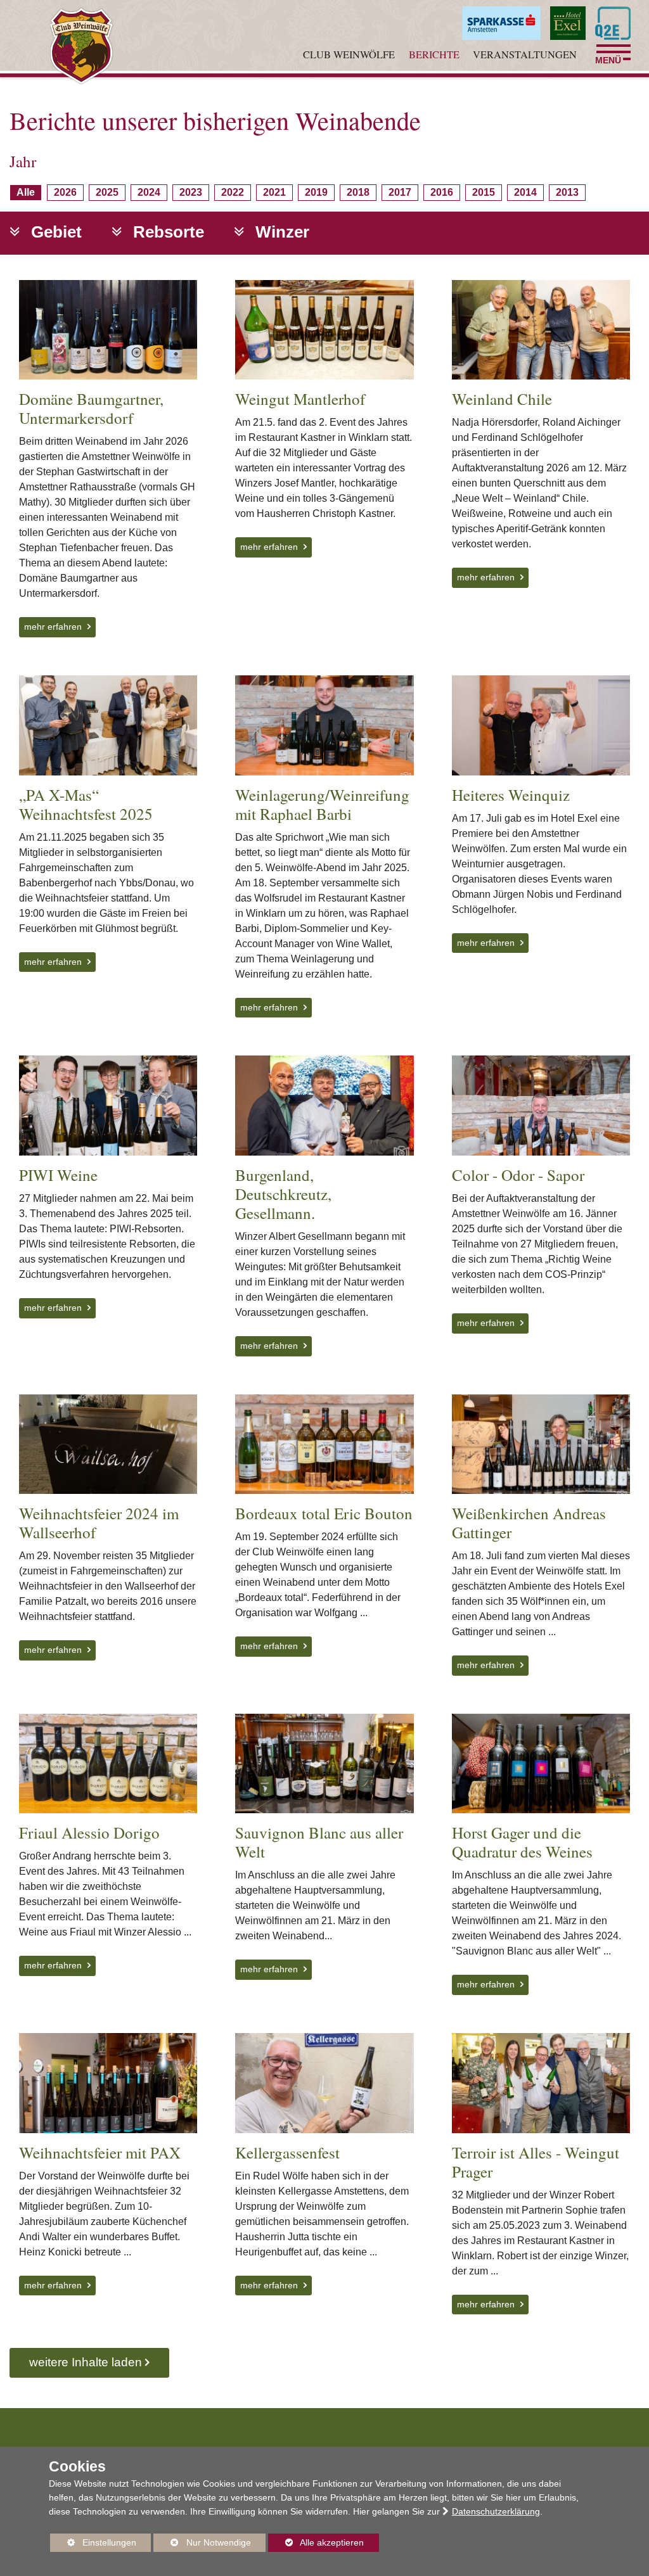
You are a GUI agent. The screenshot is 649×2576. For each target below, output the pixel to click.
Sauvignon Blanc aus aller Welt (319, 1842)
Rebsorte (166, 232)
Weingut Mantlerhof (300, 399)
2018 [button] (361, 193)
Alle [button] (29, 193)
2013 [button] (570, 193)
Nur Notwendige (202, 2545)
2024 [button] (152, 193)
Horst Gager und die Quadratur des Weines (522, 1842)
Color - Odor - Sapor (518, 1175)
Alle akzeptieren (316, 2542)
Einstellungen (93, 2545)
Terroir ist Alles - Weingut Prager (536, 2162)
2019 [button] (319, 193)
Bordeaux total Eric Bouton (324, 1513)
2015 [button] (486, 193)
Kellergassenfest (287, 2152)
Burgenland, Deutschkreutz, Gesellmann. (283, 1194)
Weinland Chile (502, 399)
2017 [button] (403, 193)
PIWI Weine (58, 1175)
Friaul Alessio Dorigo (89, 1833)
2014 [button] (528, 193)
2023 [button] (194, 193)
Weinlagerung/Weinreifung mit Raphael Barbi (322, 804)
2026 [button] (68, 193)
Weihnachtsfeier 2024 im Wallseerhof (99, 1523)
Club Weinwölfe (349, 54)
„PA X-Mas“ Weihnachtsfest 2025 (86, 804)
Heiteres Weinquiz (511, 795)
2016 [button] (445, 193)
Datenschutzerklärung (496, 2511)
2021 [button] (277, 193)
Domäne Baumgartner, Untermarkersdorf (91, 408)
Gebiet (54, 232)
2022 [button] (235, 193)
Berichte (434, 54)
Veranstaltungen (525, 54)
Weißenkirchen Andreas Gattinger (529, 1523)
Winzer (280, 232)
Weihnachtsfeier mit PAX (100, 2152)
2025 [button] (110, 193)
